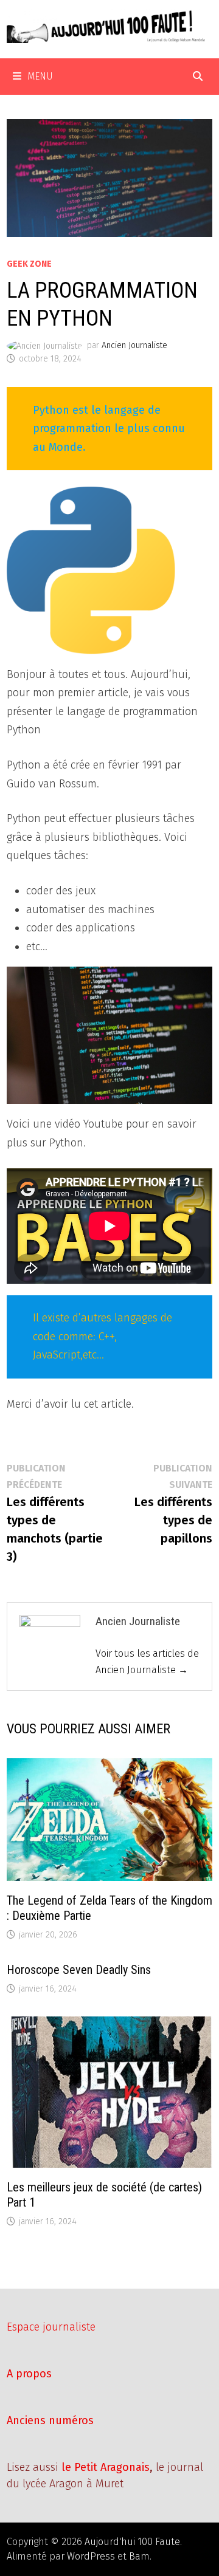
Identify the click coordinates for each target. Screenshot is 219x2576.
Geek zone (29, 264)
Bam (139, 2556)
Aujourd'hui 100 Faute (132, 2542)
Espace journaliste (51, 2327)
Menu (40, 76)
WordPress (91, 2556)
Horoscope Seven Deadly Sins (79, 1970)
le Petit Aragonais (106, 2467)
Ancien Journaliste (134, 345)
